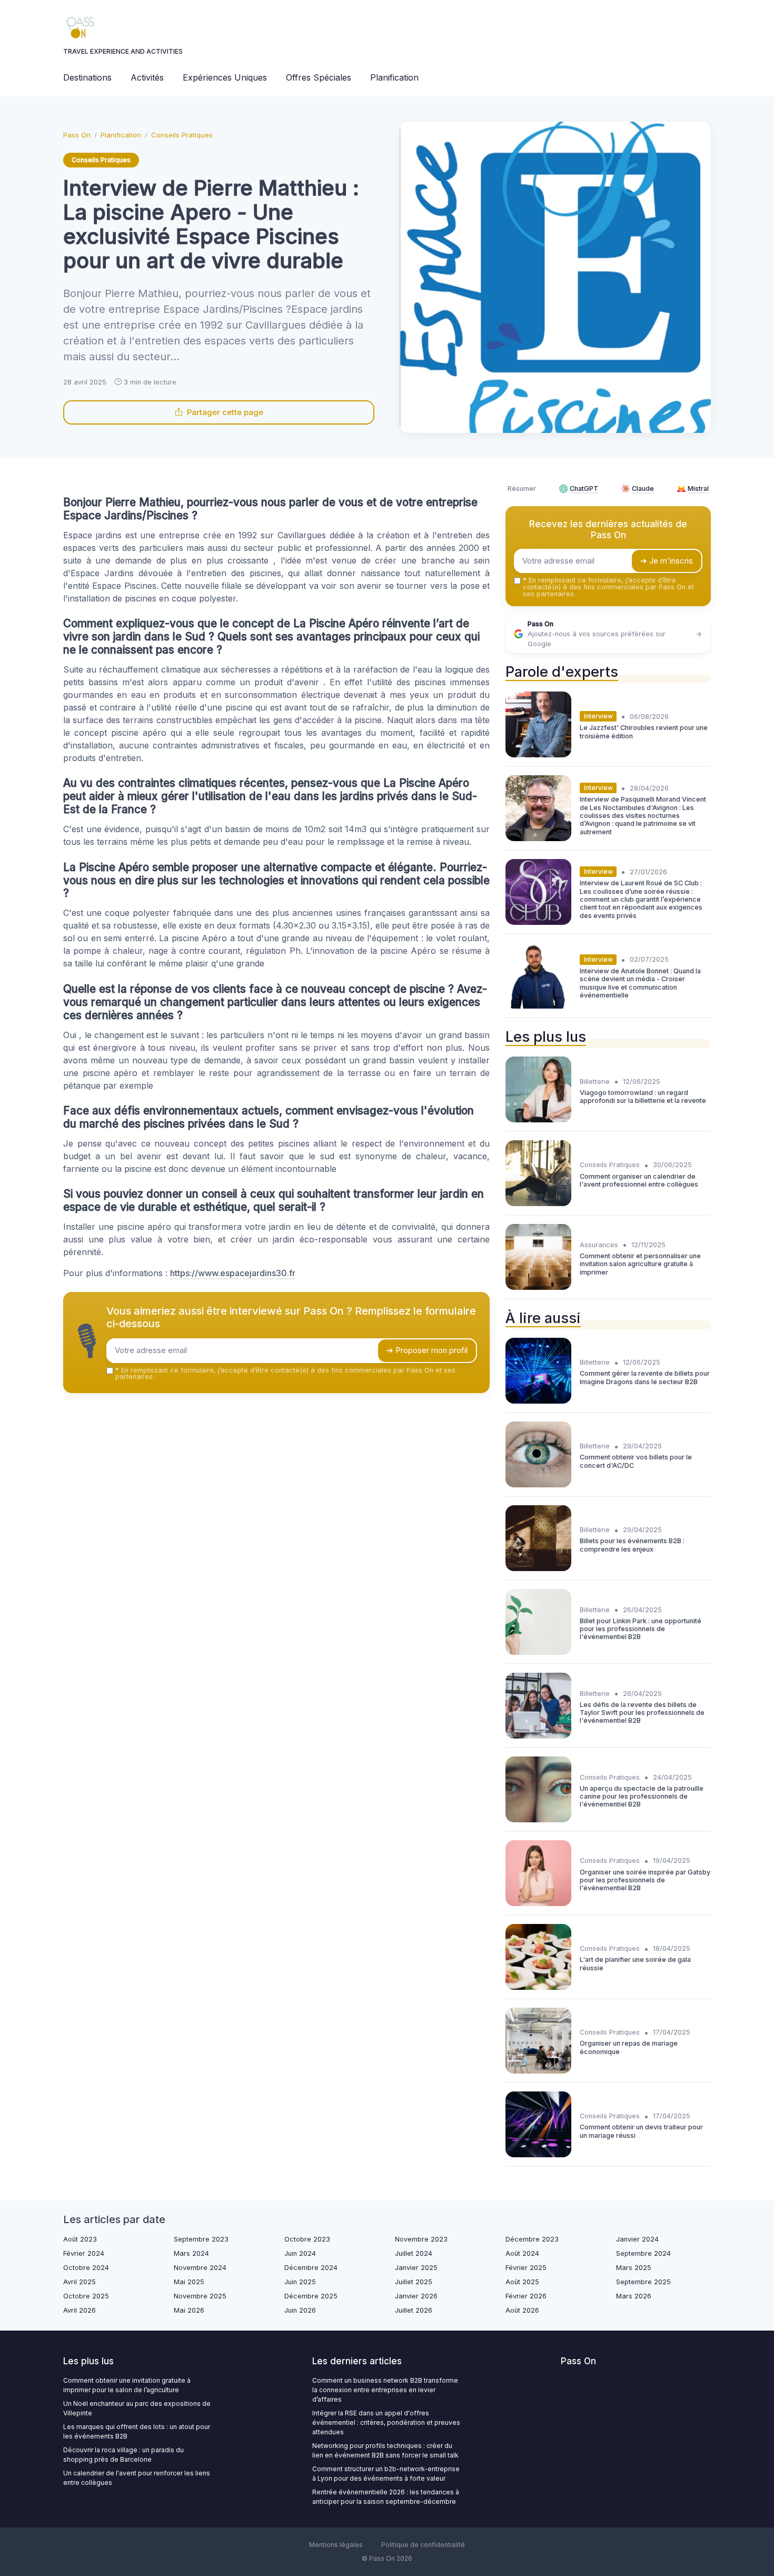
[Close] (578, 1249)
